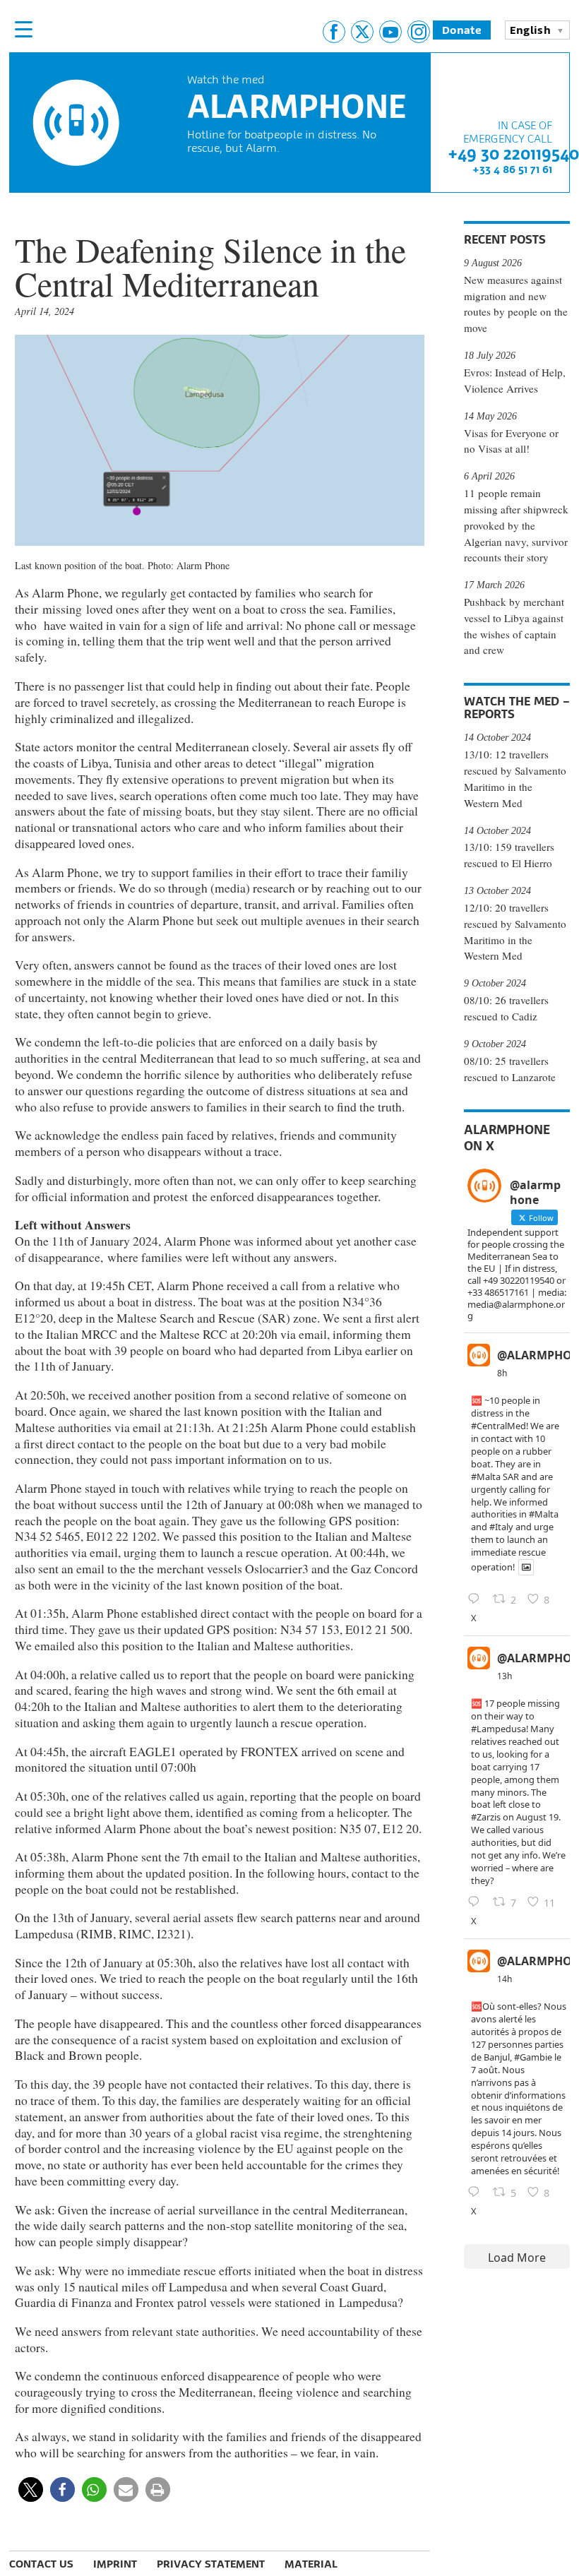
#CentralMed (499, 1426)
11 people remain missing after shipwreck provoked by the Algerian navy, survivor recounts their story (516, 525)
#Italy (501, 1527)
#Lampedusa (499, 1729)
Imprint (115, 2564)
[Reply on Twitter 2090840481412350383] (477, 1599)
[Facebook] (334, 32)
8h (502, 1373)
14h (505, 1979)
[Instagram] (419, 32)
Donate (462, 30)
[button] (31, 2489)
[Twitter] (362, 32)
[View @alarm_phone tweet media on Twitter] (526, 1567)
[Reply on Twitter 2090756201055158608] (477, 1902)
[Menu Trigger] (23, 29)
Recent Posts (505, 239)
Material (311, 2564)
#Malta (486, 1477)
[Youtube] (390, 32)
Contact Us (41, 2564)
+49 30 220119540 (513, 154)
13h (505, 1676)
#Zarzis (486, 1817)
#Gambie (533, 2057)
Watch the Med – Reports (517, 708)
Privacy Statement (211, 2564)
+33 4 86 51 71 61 (512, 169)
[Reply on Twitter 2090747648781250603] (477, 2193)
